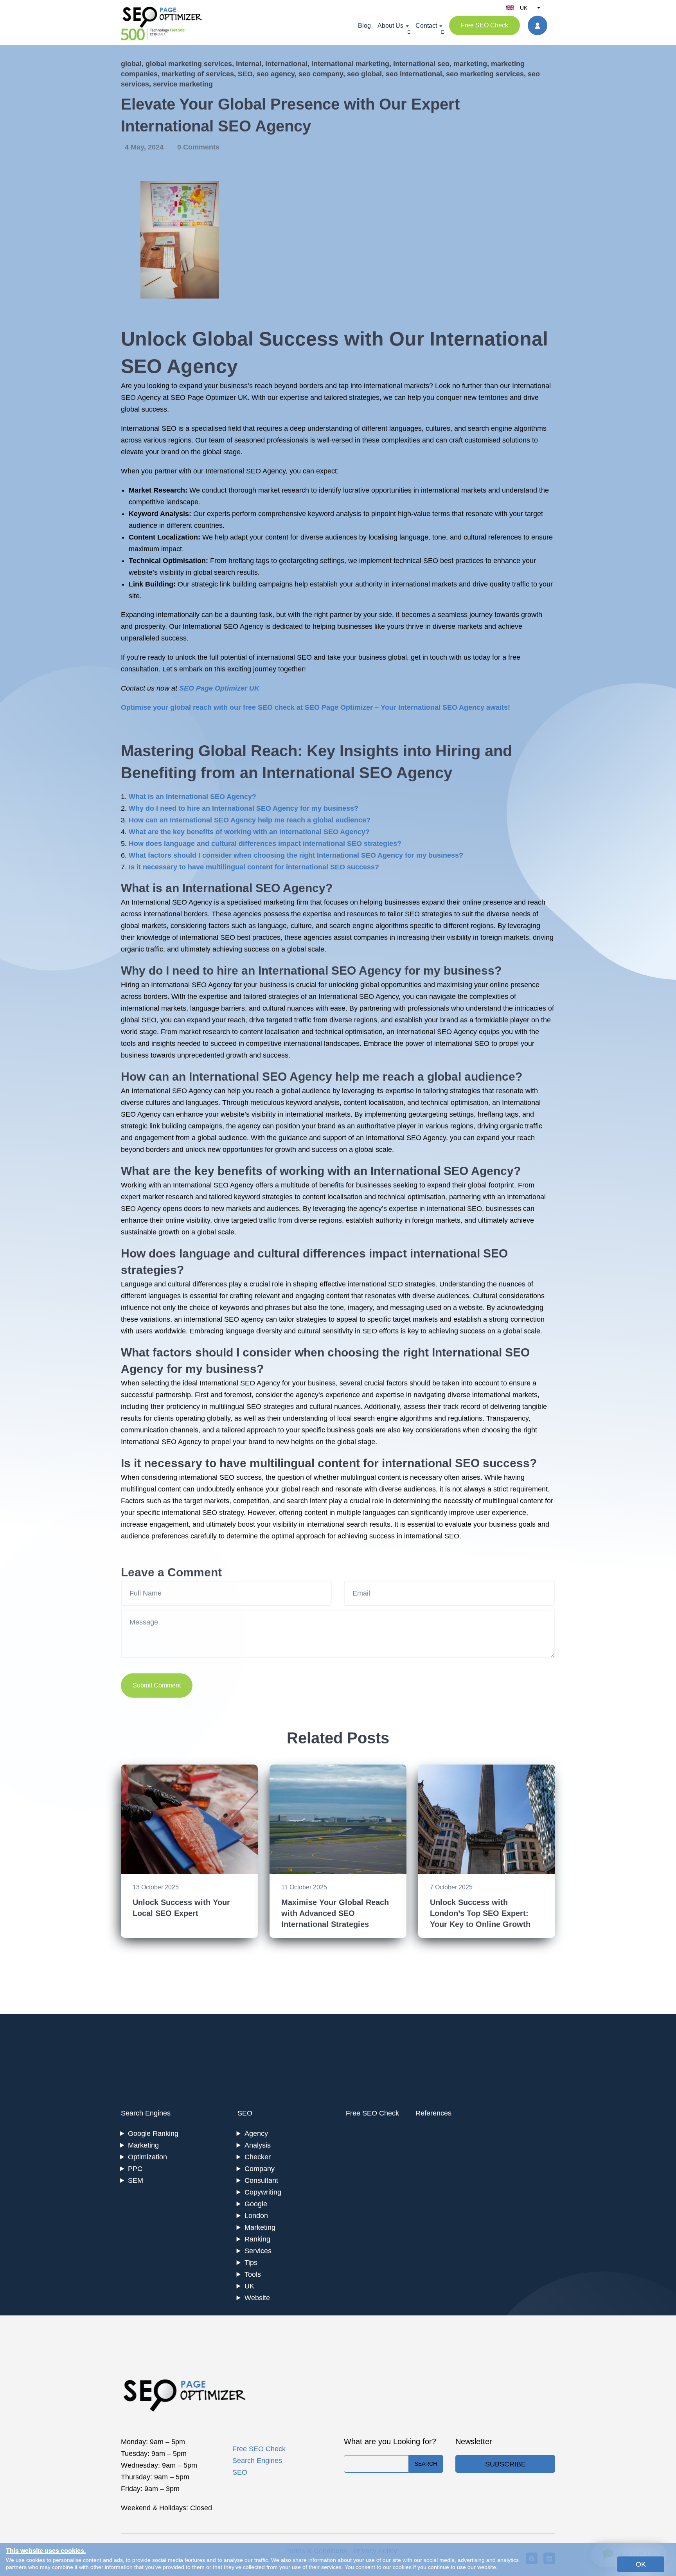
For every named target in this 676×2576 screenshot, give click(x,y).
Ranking (257, 2239)
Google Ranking (153, 2133)
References (433, 2113)
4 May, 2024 (145, 147)
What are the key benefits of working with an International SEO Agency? (249, 832)
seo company (321, 74)
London (256, 2216)
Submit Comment (157, 1685)
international (286, 64)
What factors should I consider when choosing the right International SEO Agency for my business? (296, 855)
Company (260, 2169)
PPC (135, 2169)
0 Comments (198, 147)
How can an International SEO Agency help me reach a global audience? (250, 820)
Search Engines (146, 2113)
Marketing (143, 2145)
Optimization (147, 2157)
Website (257, 2298)
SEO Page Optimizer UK (219, 688)
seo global (364, 74)
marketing (470, 64)
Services (258, 2251)
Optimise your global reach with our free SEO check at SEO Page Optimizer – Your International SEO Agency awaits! (316, 707)
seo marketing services (485, 74)
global (131, 64)
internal (249, 64)
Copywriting (263, 2192)
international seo (421, 64)
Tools (253, 2274)
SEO (245, 74)
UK (249, 2286)
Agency (256, 2133)
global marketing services (189, 64)
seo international (414, 74)
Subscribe (505, 2464)
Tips (251, 2263)
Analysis (258, 2145)
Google (256, 2204)
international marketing (350, 64)
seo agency (276, 74)
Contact (426, 26)
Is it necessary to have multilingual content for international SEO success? (254, 867)
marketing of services (198, 74)
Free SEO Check (485, 25)
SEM (136, 2180)
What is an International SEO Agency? (192, 797)
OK (641, 2564)
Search (426, 2464)
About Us (390, 26)
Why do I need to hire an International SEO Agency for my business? (244, 808)
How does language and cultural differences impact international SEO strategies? (265, 844)
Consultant (261, 2180)
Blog (364, 26)
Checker (258, 2157)
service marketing (183, 84)
